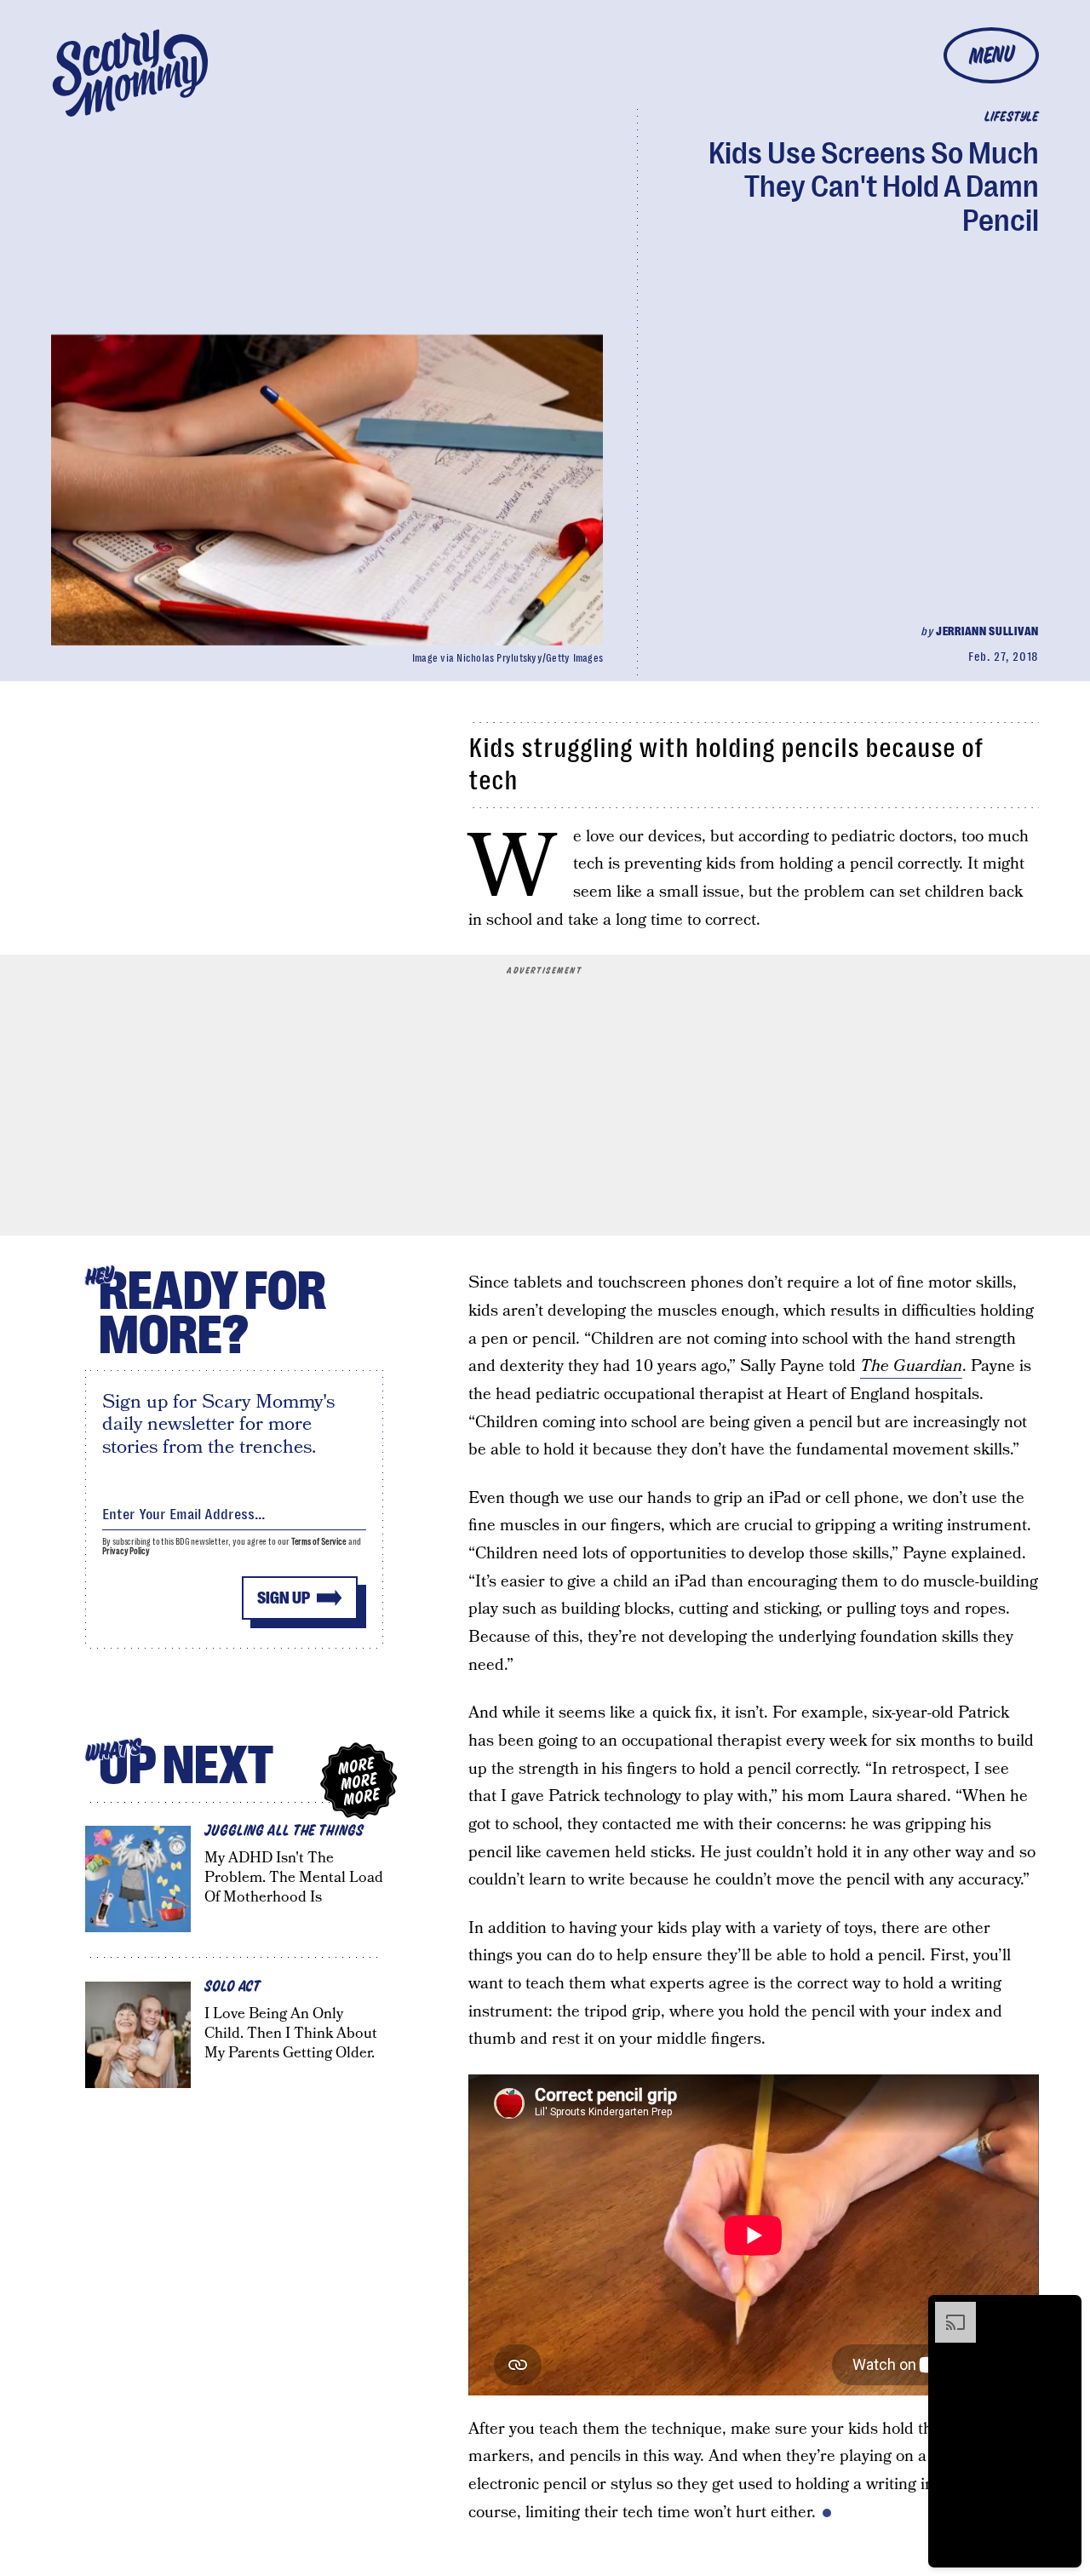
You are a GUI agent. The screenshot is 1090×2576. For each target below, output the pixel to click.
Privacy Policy (126, 1551)
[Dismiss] (1063, 2310)
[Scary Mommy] (130, 73)
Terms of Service (319, 1542)
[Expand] (947, 2310)
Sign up (284, 1598)
